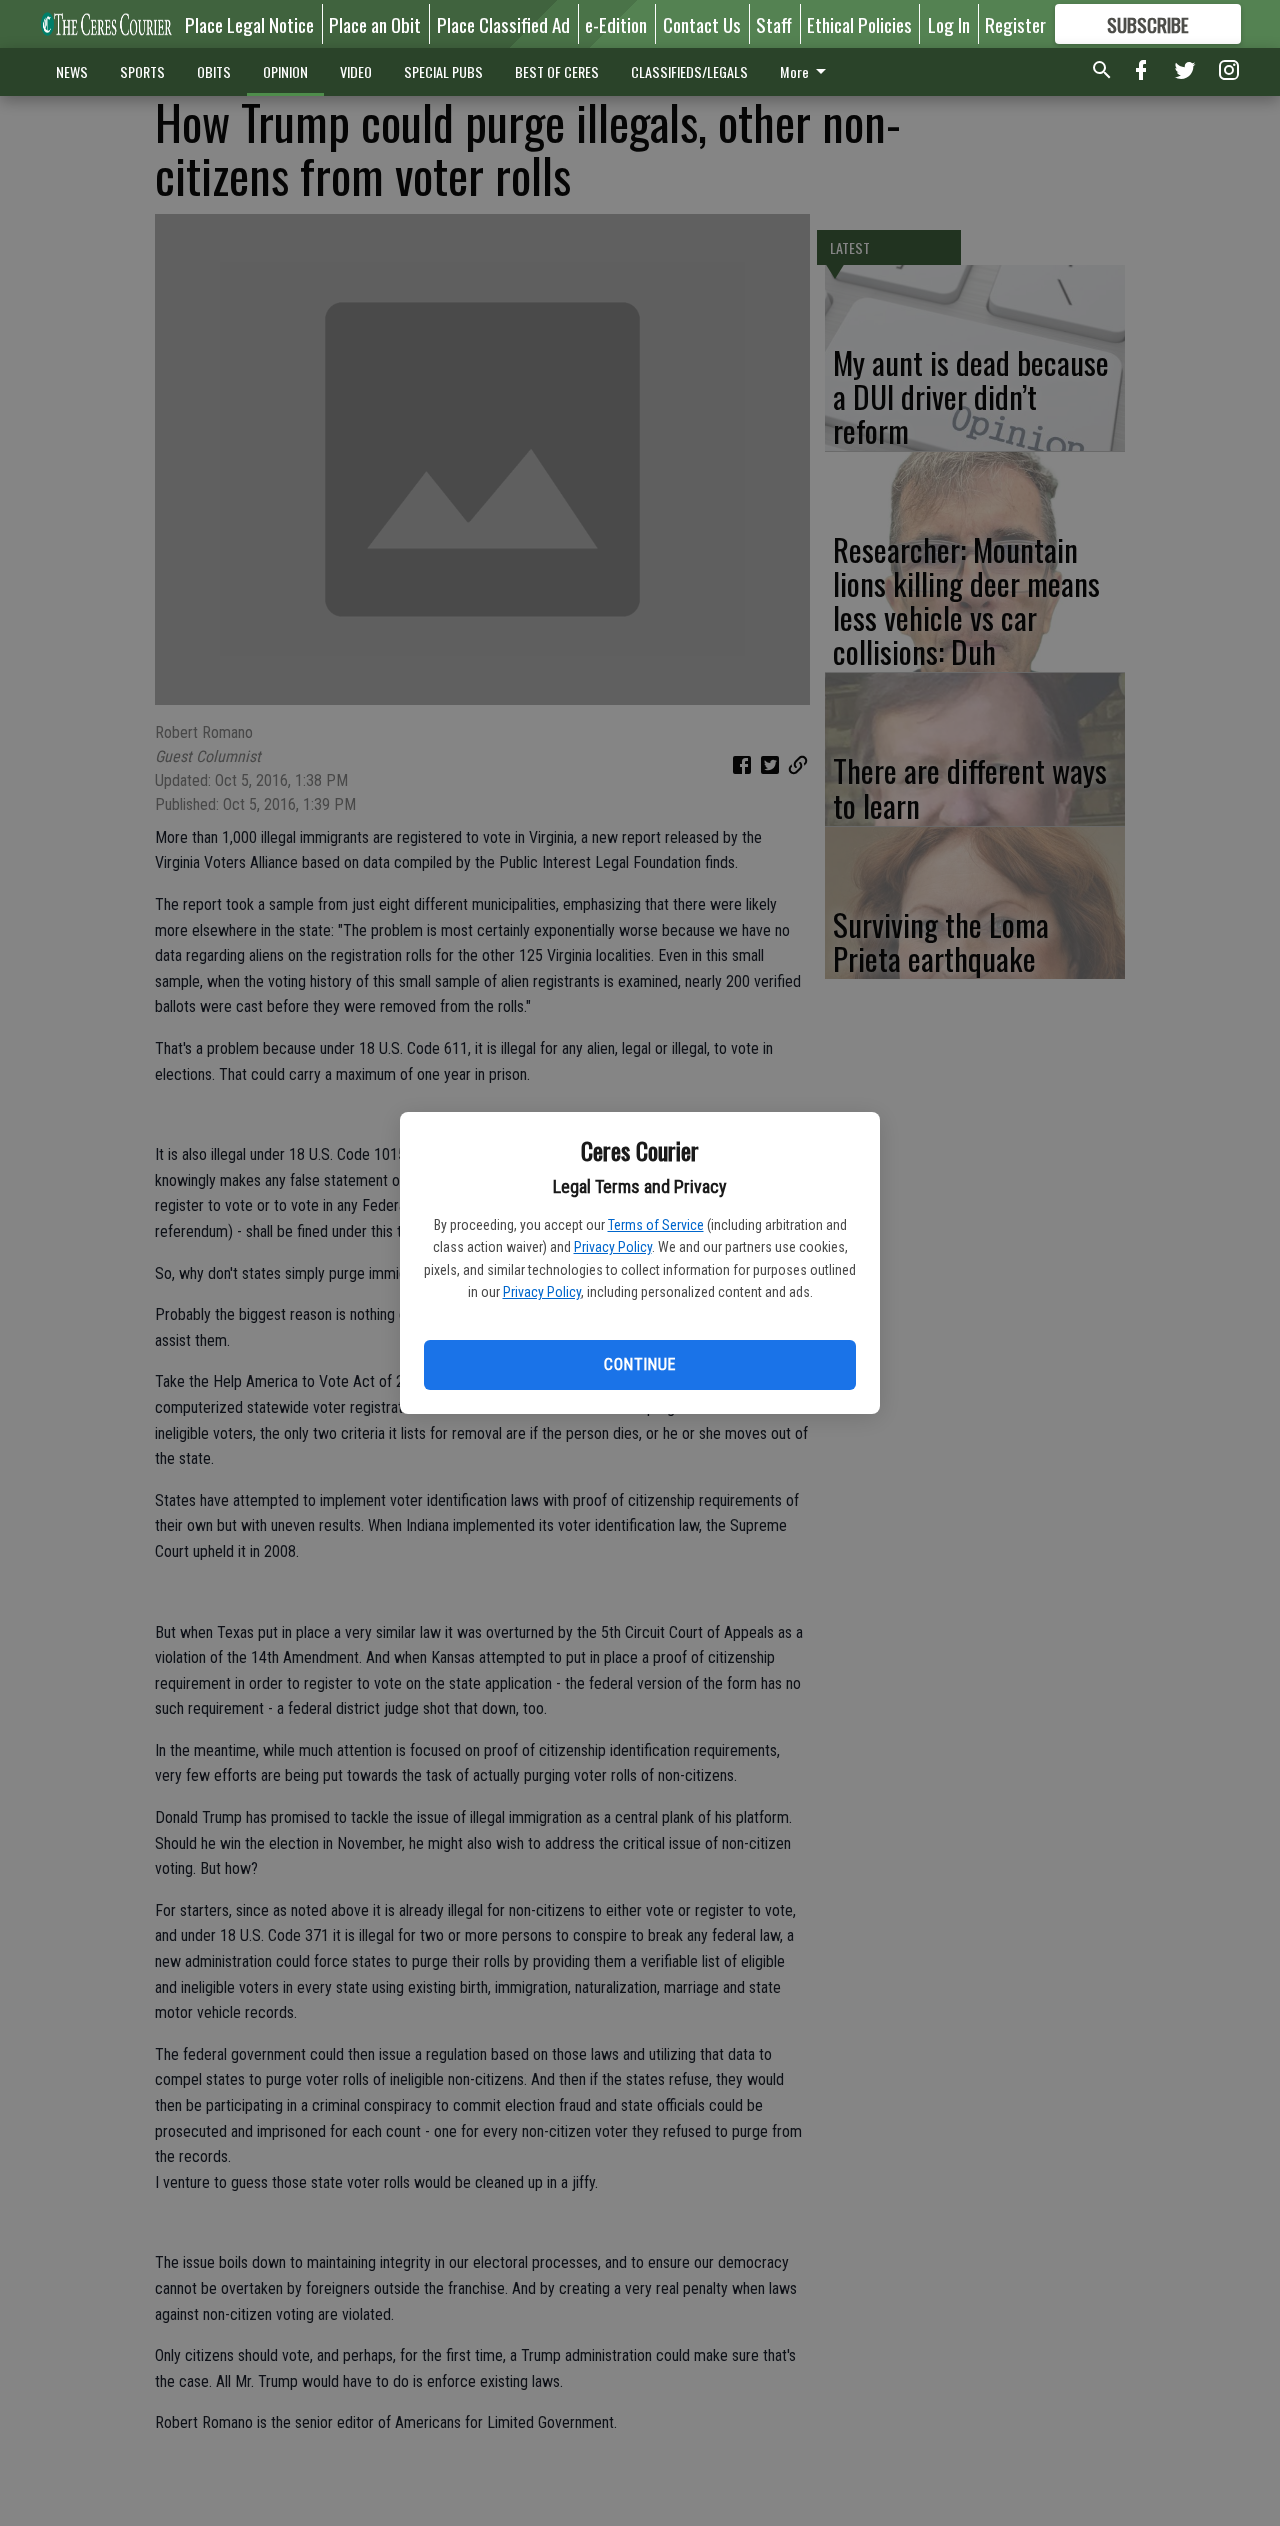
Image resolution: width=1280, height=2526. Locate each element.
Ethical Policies (859, 24)
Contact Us (702, 24)
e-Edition (616, 24)
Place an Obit (375, 24)
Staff (774, 24)
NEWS (72, 71)
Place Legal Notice (249, 24)
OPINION (285, 71)
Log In (949, 24)
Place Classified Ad (503, 24)
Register (1015, 24)
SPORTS (142, 71)
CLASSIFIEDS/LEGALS (689, 71)
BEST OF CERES (557, 71)
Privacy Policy (613, 1247)
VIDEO (356, 71)
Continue (639, 1364)
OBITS (214, 71)
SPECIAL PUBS (443, 71)
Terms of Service (656, 1225)
